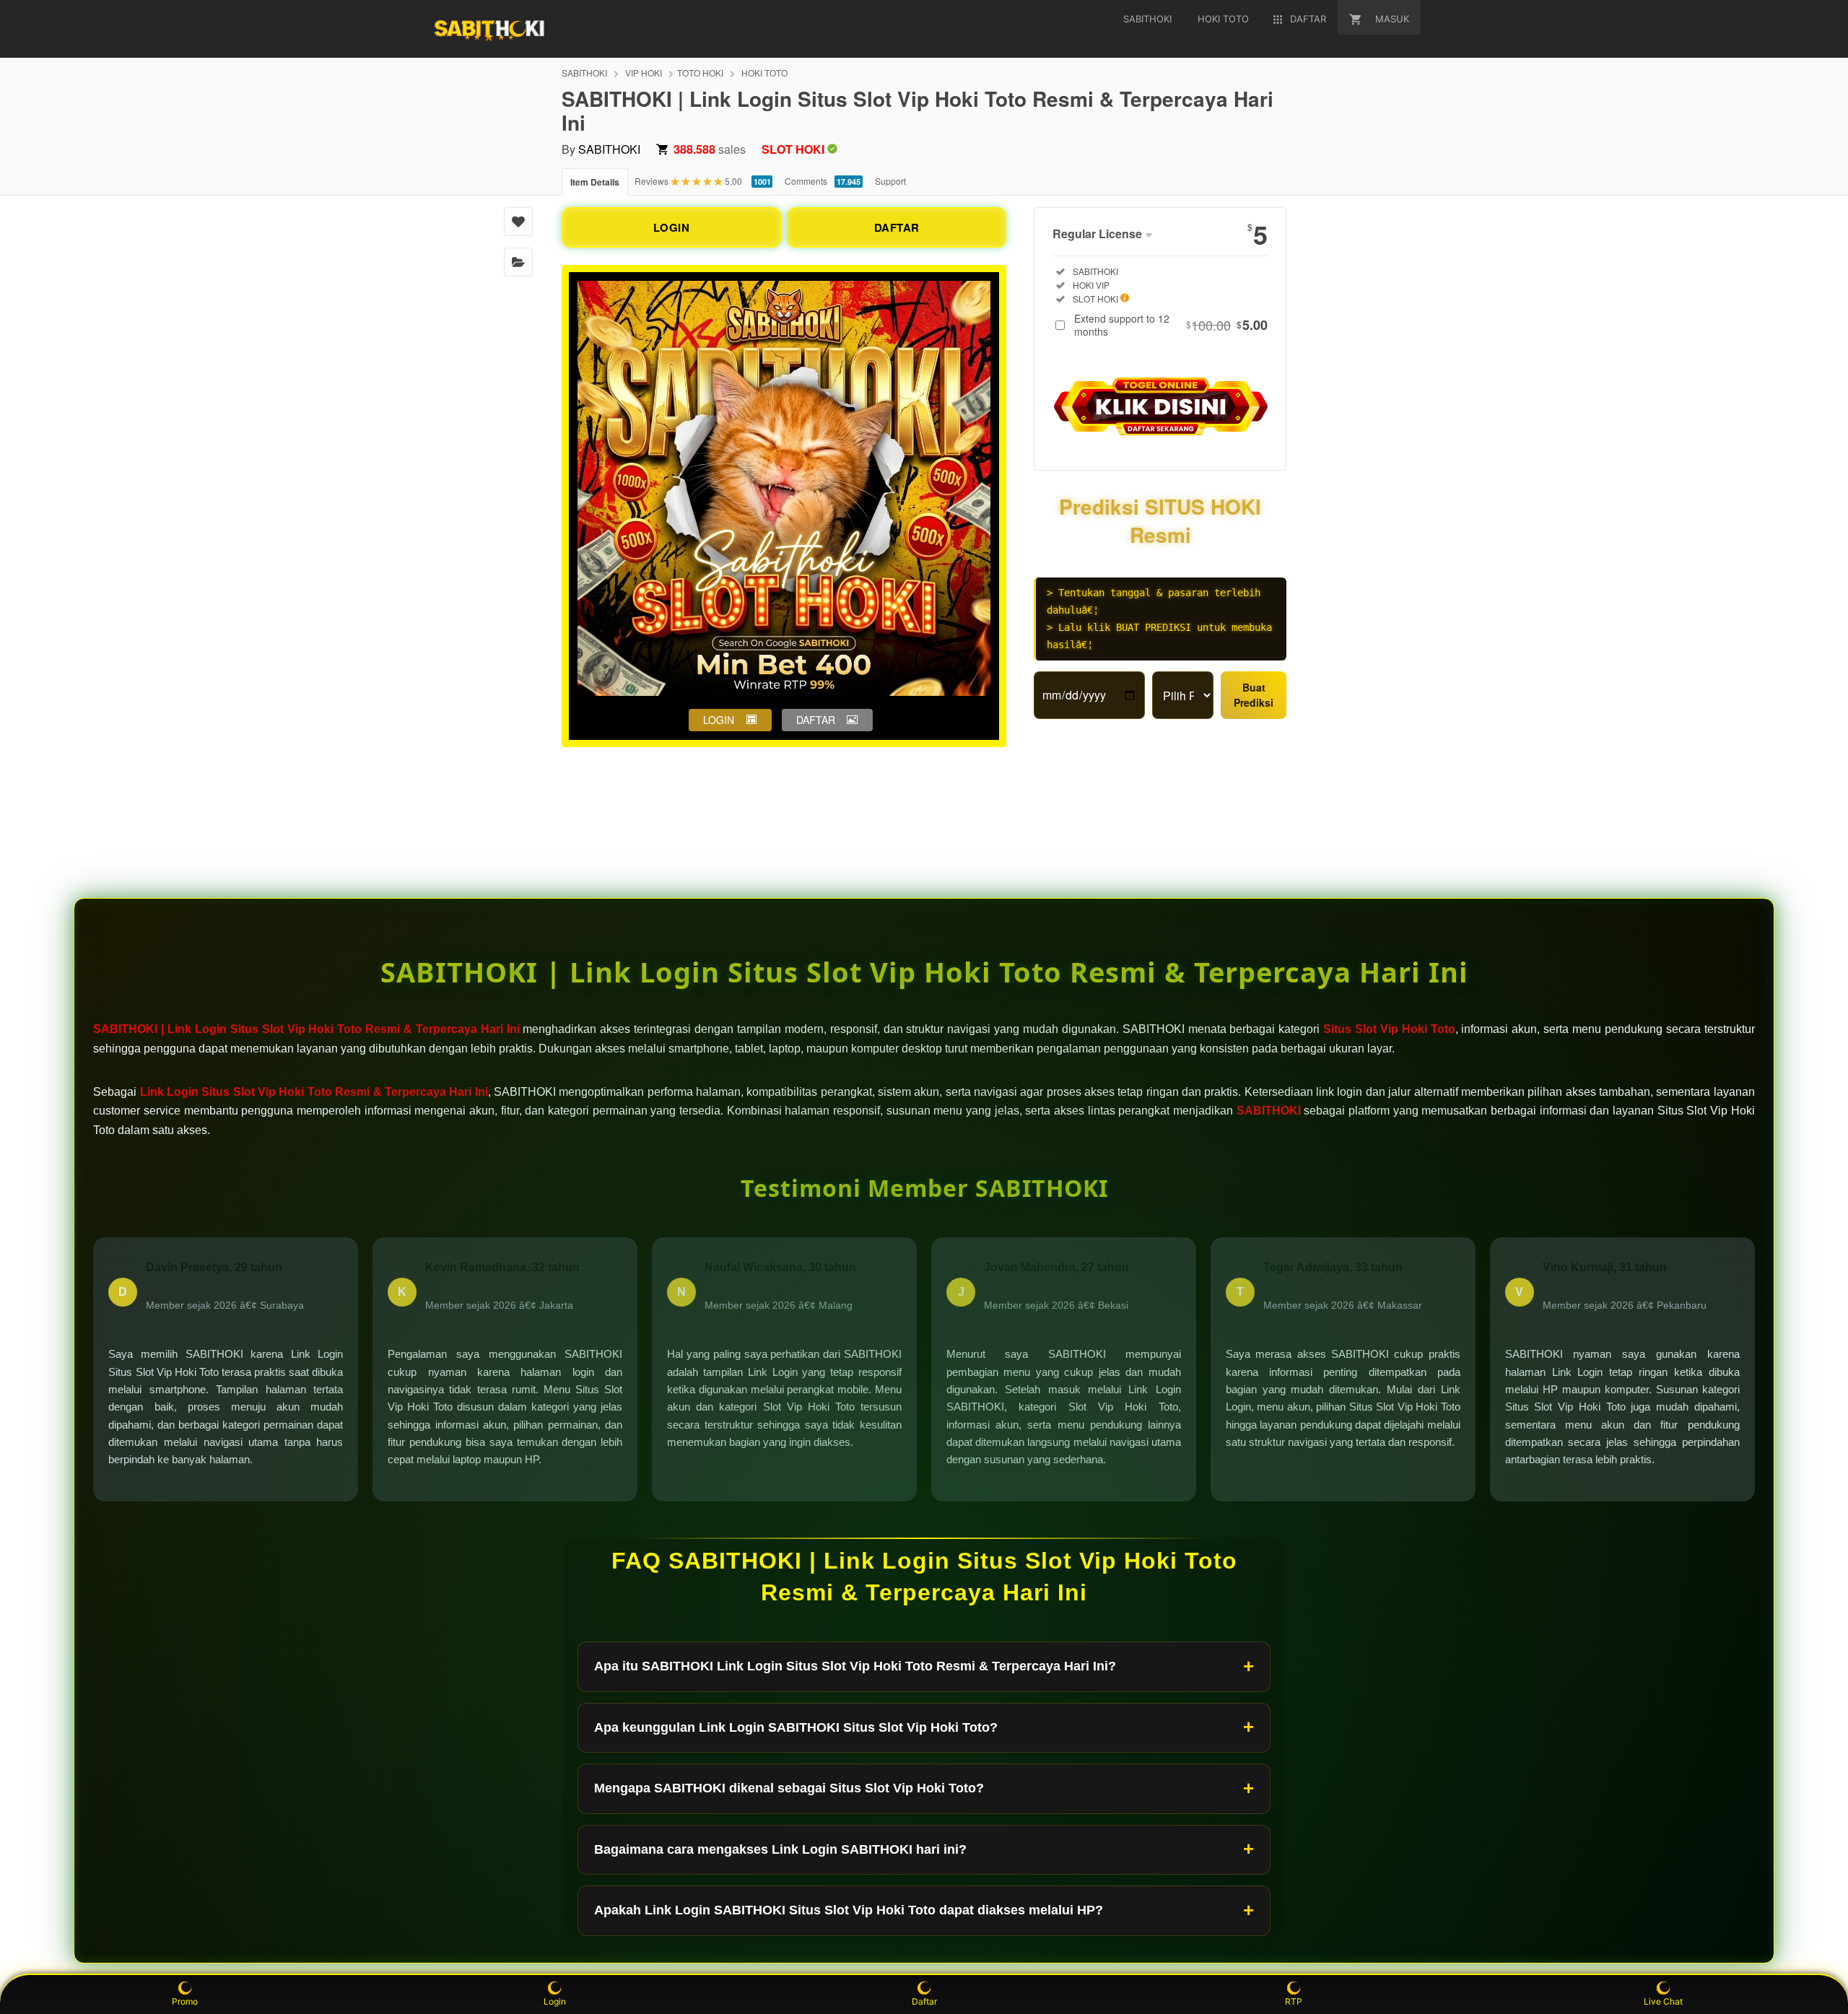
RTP (1294, 2001)
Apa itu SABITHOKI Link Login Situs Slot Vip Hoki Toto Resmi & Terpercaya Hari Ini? (855, 1666)
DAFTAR (897, 227)
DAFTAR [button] (816, 720)
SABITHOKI (584, 73)
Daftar (924, 2001)
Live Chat (1663, 2001)
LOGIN (672, 227)
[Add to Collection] (518, 262)
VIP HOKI (644, 73)
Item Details (595, 182)
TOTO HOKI (700, 73)
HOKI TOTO (764, 73)
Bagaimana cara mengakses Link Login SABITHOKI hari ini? (780, 1849)
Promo (185, 2001)
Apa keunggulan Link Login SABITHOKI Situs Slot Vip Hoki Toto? (796, 1727)
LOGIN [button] (719, 720)
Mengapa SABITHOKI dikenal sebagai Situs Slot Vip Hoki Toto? (789, 1788)
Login (555, 2001)
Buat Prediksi (1254, 695)
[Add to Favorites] (518, 222)
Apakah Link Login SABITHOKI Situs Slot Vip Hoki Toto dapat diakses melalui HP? (849, 1910)
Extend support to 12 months (1171, 325)
